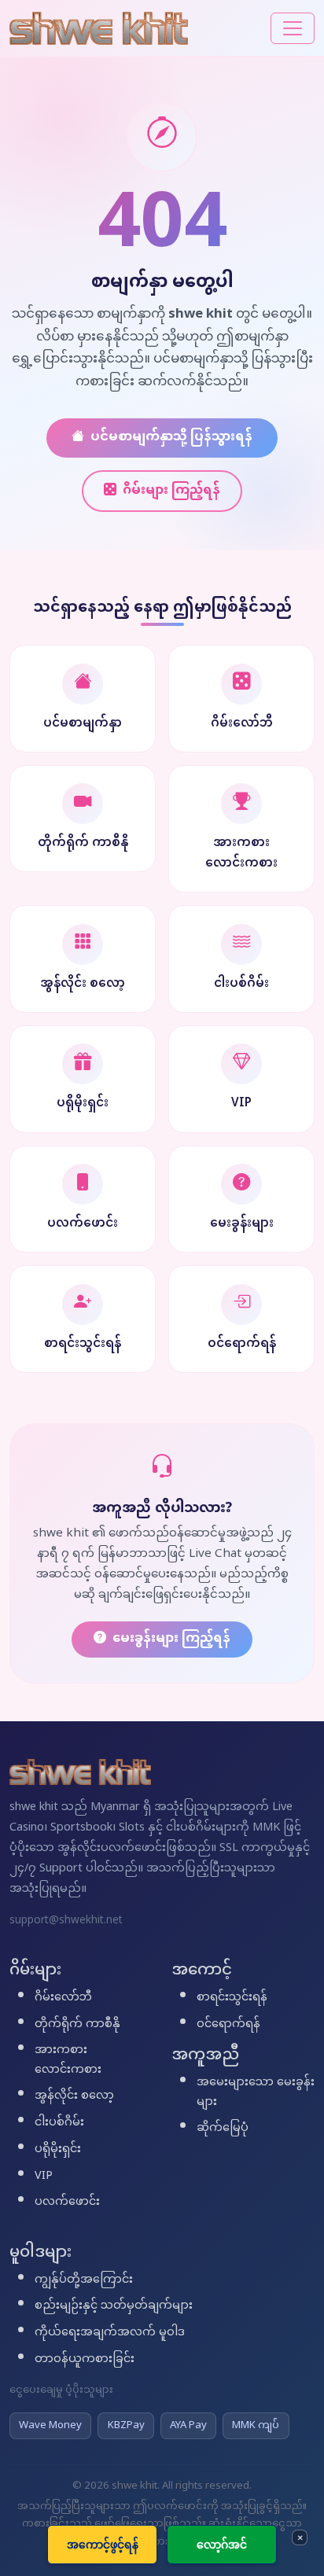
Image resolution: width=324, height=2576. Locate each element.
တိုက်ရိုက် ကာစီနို (77, 2025)
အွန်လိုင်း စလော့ (74, 2096)
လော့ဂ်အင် (222, 2544)
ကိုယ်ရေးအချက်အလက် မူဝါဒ (110, 2333)
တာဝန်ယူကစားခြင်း (85, 2360)
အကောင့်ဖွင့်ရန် (103, 2544)
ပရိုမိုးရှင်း (58, 2150)
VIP (44, 2177)
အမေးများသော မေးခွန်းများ (256, 2093)
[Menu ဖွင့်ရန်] (293, 28)
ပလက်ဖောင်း (67, 2202)
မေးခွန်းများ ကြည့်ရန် (171, 1639)
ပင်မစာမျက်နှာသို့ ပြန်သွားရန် (171, 438)
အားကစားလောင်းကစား (68, 2061)
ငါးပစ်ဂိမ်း (59, 2123)
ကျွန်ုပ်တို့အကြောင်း (84, 2280)
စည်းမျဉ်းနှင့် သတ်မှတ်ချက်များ (114, 2306)
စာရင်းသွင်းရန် (232, 1998)
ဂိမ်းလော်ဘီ (63, 1998)
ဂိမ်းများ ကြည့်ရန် (171, 491)
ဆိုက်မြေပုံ (223, 2129)
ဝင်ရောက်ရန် (228, 2025)
